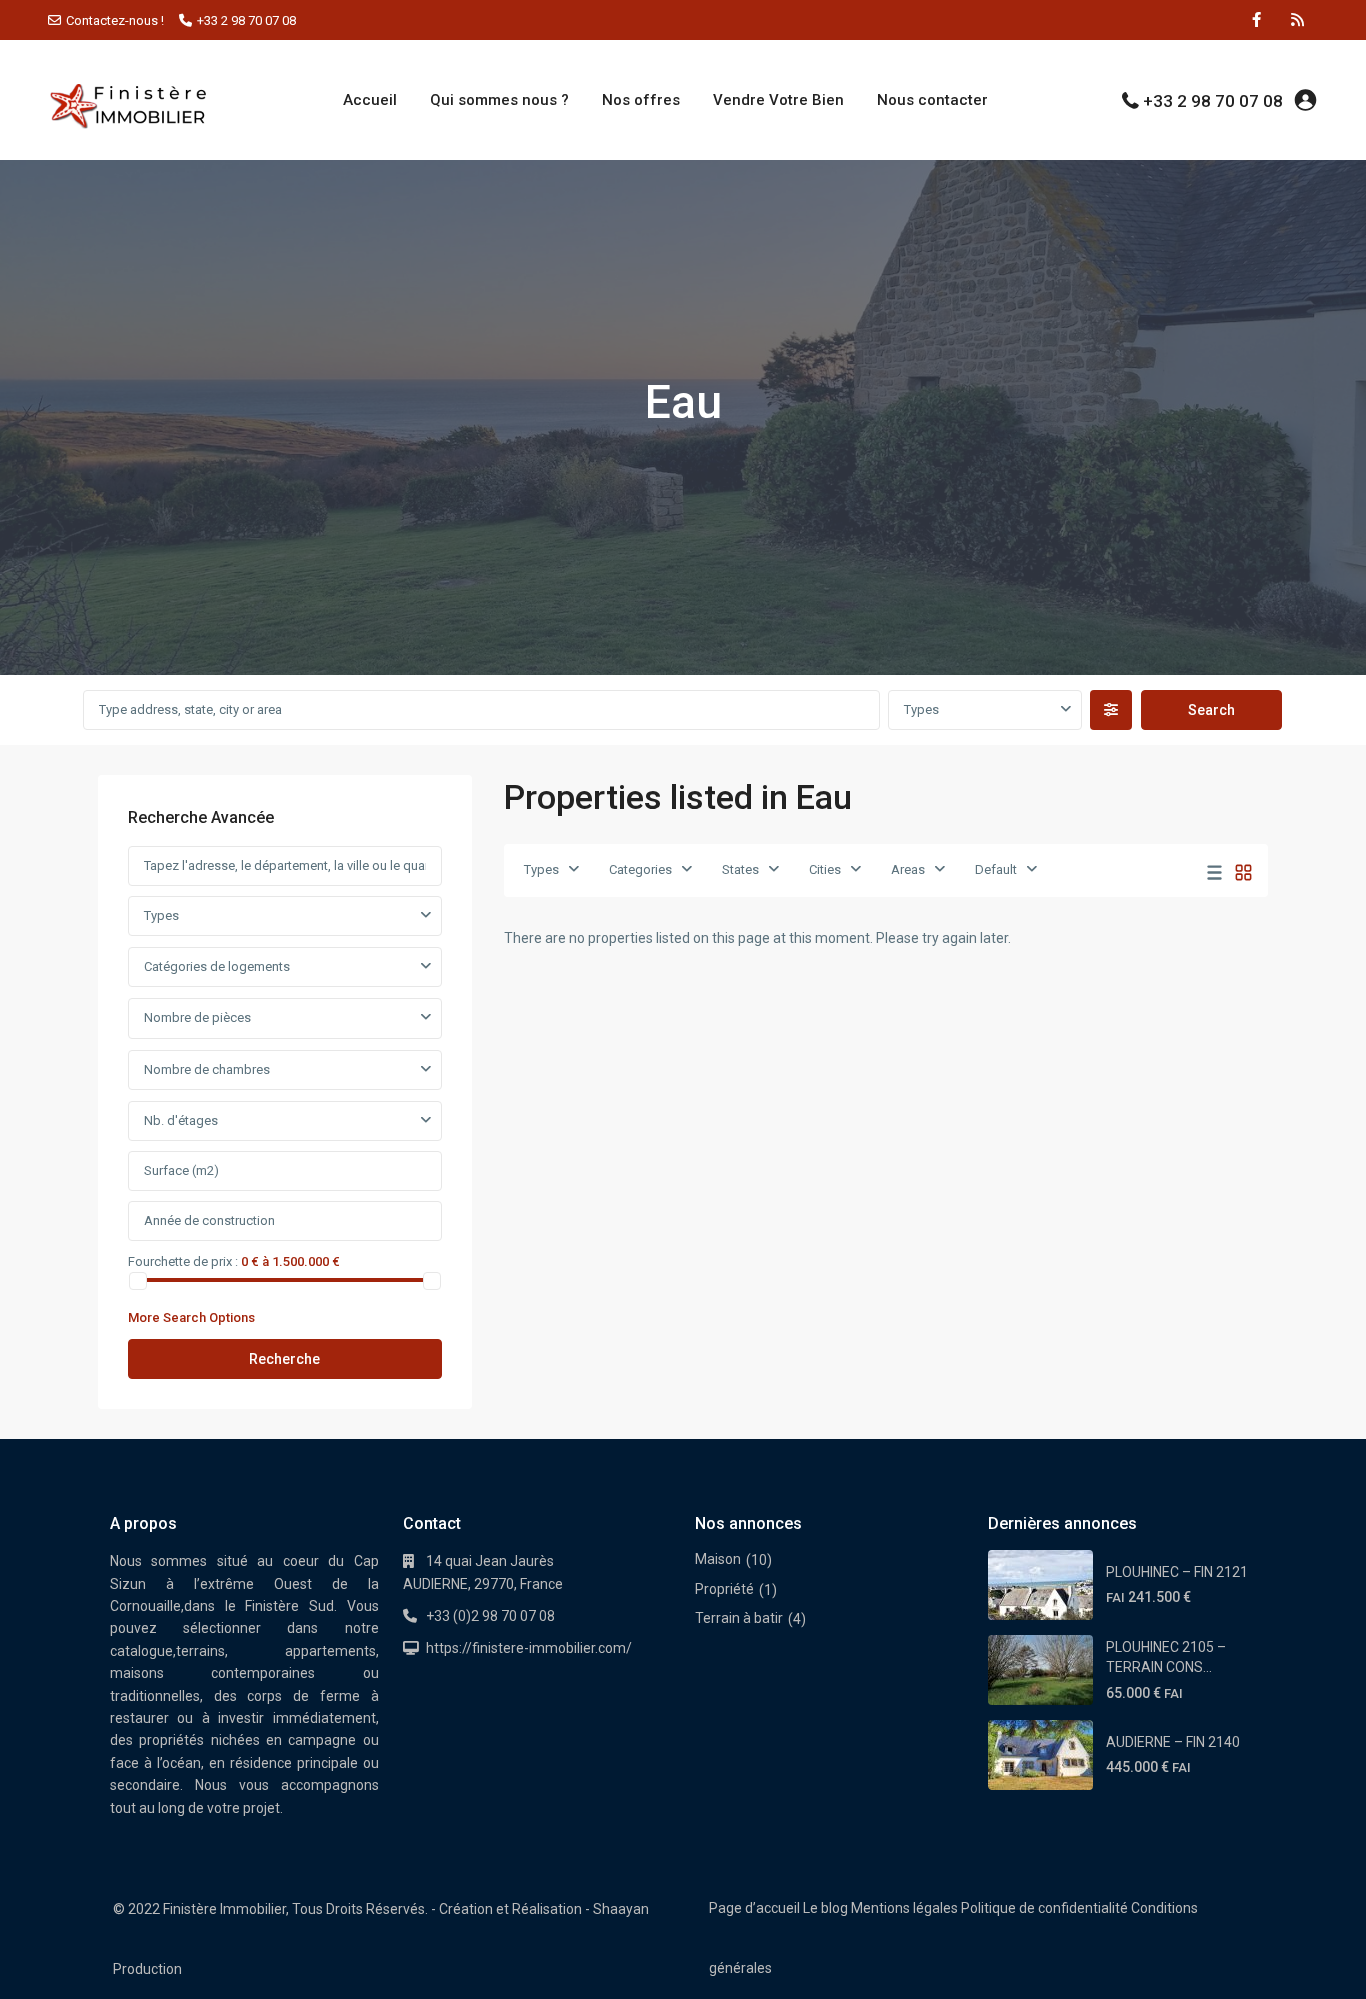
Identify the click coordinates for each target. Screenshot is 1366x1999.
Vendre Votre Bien (778, 100)
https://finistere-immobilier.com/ (529, 1648)
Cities (825, 869)
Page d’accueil (754, 1908)
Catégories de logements (217, 966)
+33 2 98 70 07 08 (246, 20)
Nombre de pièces (197, 1017)
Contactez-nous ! (115, 20)
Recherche (284, 1359)
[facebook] (1256, 20)
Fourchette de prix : (183, 1261)
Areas (908, 869)
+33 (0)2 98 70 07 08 (490, 1616)
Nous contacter (932, 100)
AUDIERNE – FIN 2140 (1173, 1742)
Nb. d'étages (181, 1120)
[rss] (1297, 20)
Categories (640, 869)
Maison (718, 1559)
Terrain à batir (739, 1618)
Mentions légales (904, 1908)
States (740, 869)
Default (996, 869)
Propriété (724, 1589)
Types (921, 709)
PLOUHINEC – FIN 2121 (1177, 1572)
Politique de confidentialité (1044, 1908)
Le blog (825, 1908)
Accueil (370, 100)
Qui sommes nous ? (499, 100)
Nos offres (641, 100)
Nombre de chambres (207, 1069)
